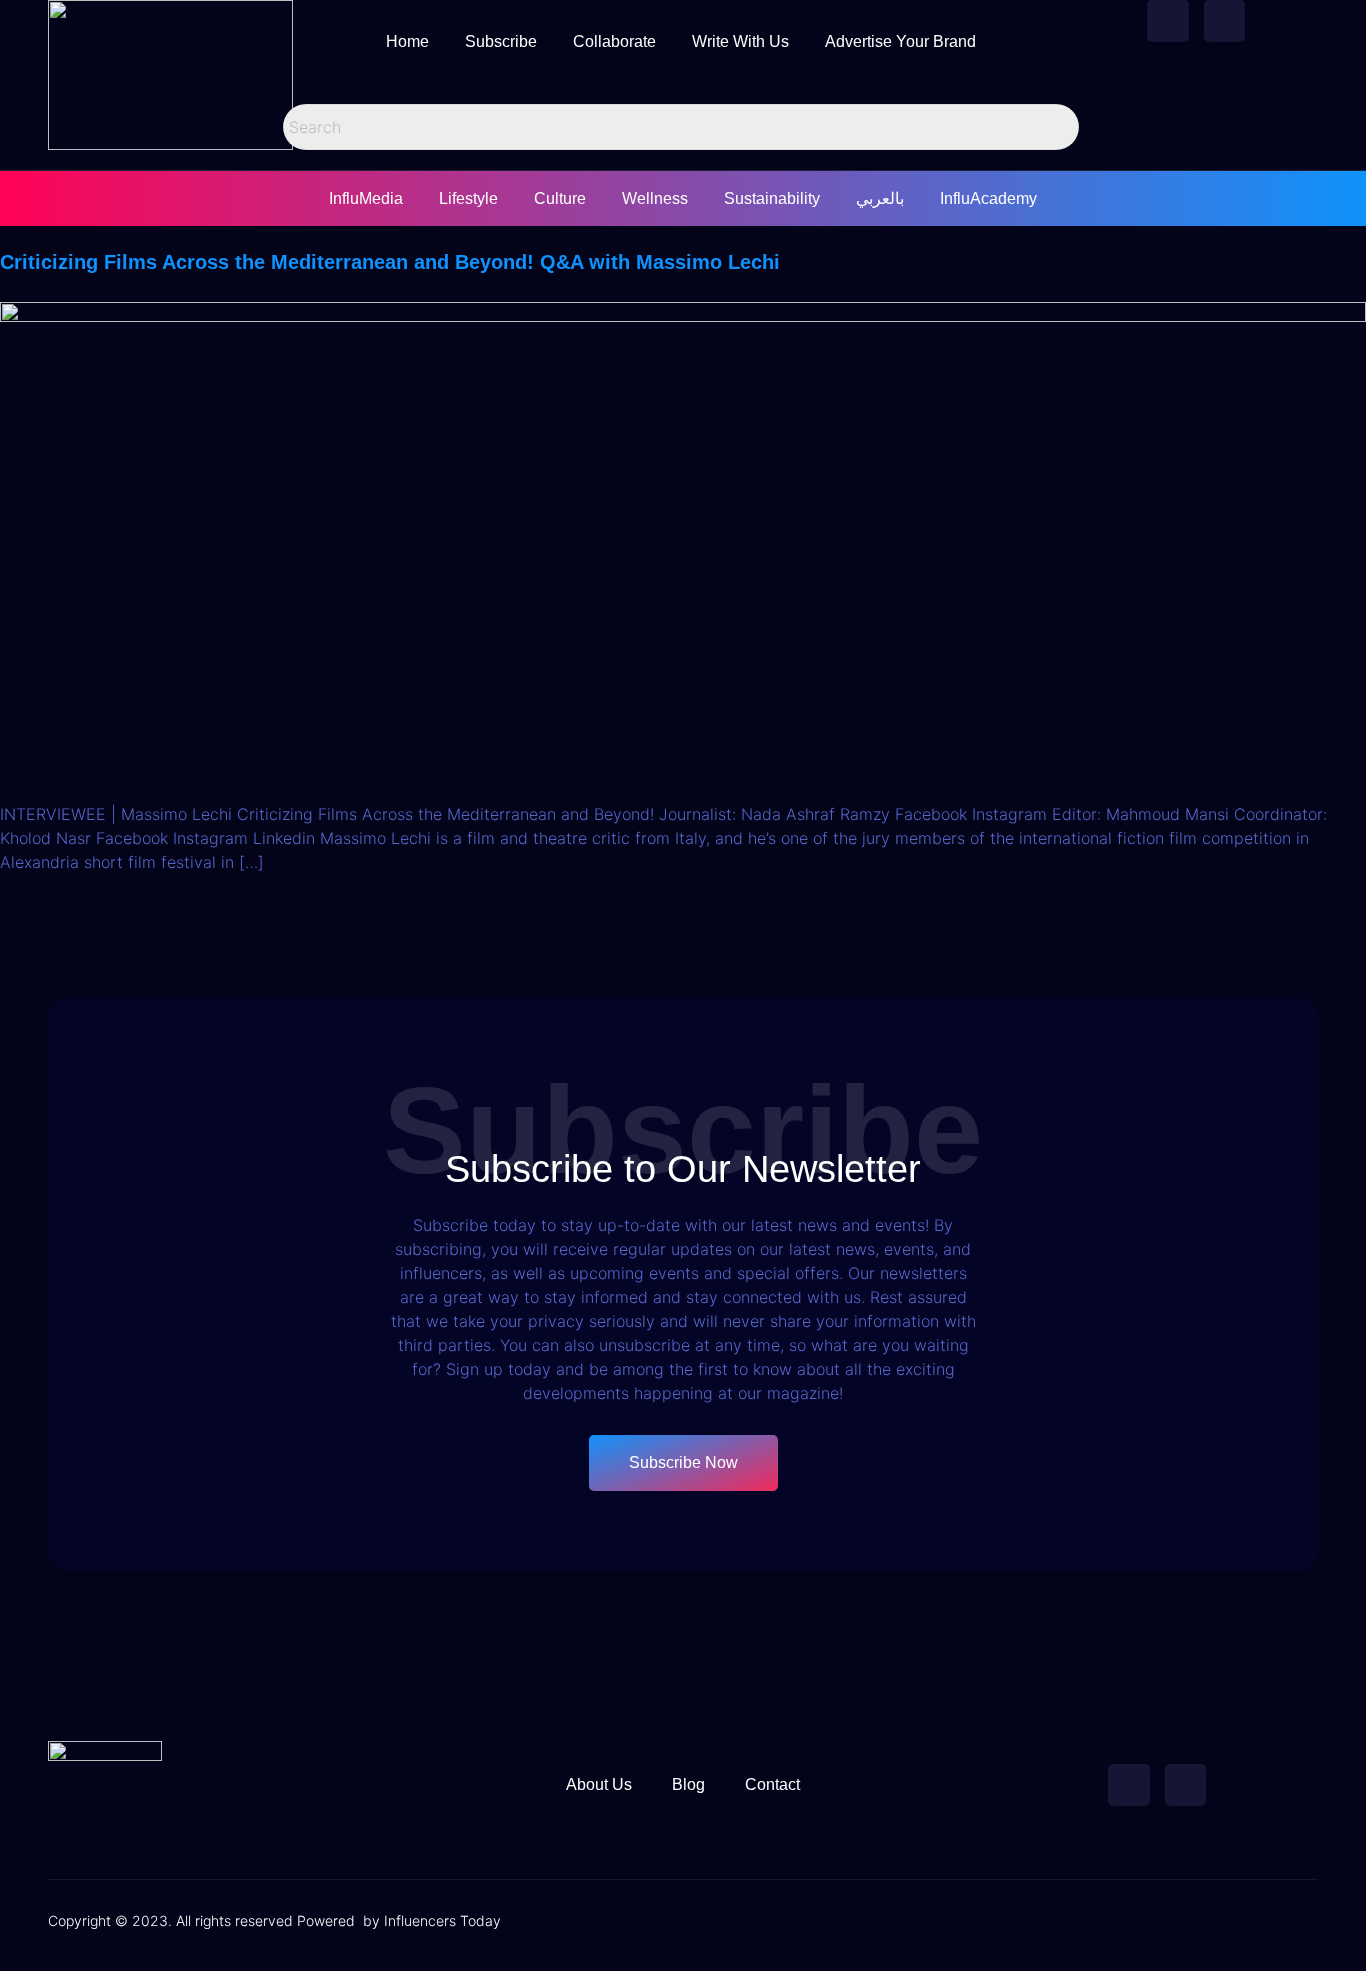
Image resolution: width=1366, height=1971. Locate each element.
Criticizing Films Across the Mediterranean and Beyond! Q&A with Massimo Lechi (390, 262)
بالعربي (880, 198)
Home (407, 41)
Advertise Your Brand (900, 41)
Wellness (655, 198)
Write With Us (740, 41)
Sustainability (772, 198)
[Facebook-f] (1168, 21)
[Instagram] (1225, 21)
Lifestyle (468, 198)
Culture (560, 198)
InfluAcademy (988, 198)
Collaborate (614, 41)
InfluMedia (366, 198)
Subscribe (501, 41)
